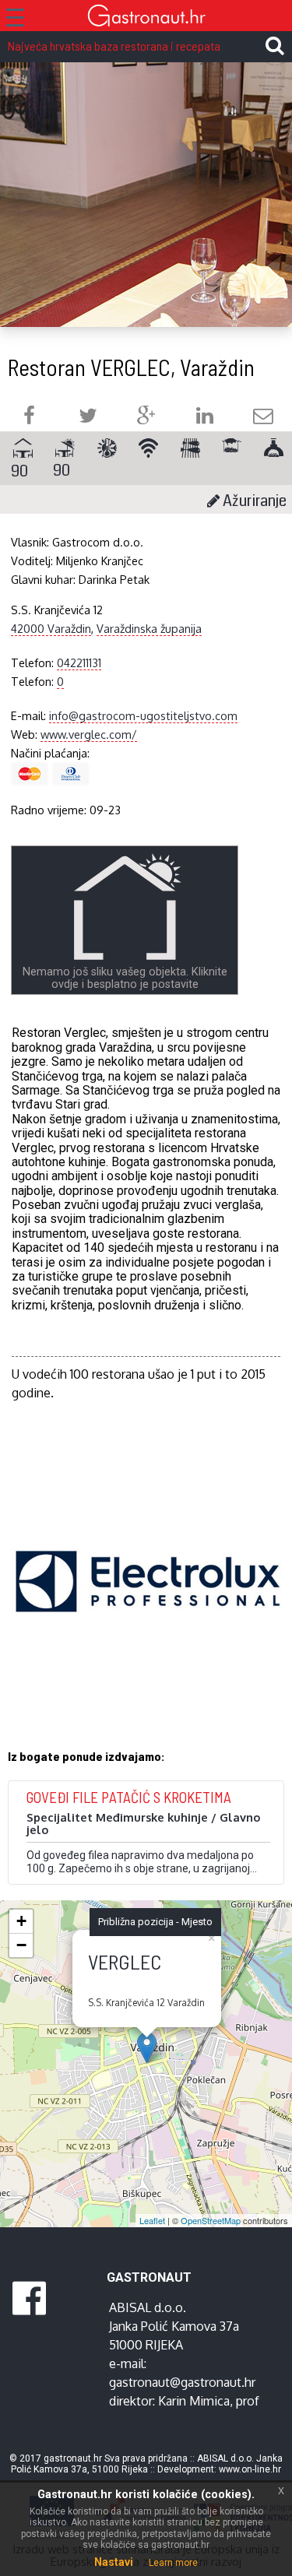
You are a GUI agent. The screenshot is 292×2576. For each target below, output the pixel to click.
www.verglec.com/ (89, 734)
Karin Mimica (194, 2401)
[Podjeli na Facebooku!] (29, 418)
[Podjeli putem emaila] (263, 418)
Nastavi (114, 2562)
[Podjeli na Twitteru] (88, 418)
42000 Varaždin (51, 628)
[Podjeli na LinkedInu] (205, 418)
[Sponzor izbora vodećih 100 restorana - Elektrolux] (148, 1604)
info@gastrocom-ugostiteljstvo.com (143, 715)
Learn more (173, 2563)
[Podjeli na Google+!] (146, 418)
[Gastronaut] (146, 18)
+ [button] (21, 1921)
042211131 (79, 662)
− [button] (21, 1945)
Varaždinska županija (149, 628)
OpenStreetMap (211, 2220)
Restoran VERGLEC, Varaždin (131, 367)
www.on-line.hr (250, 2469)
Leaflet (152, 2220)
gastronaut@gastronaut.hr (182, 2382)
